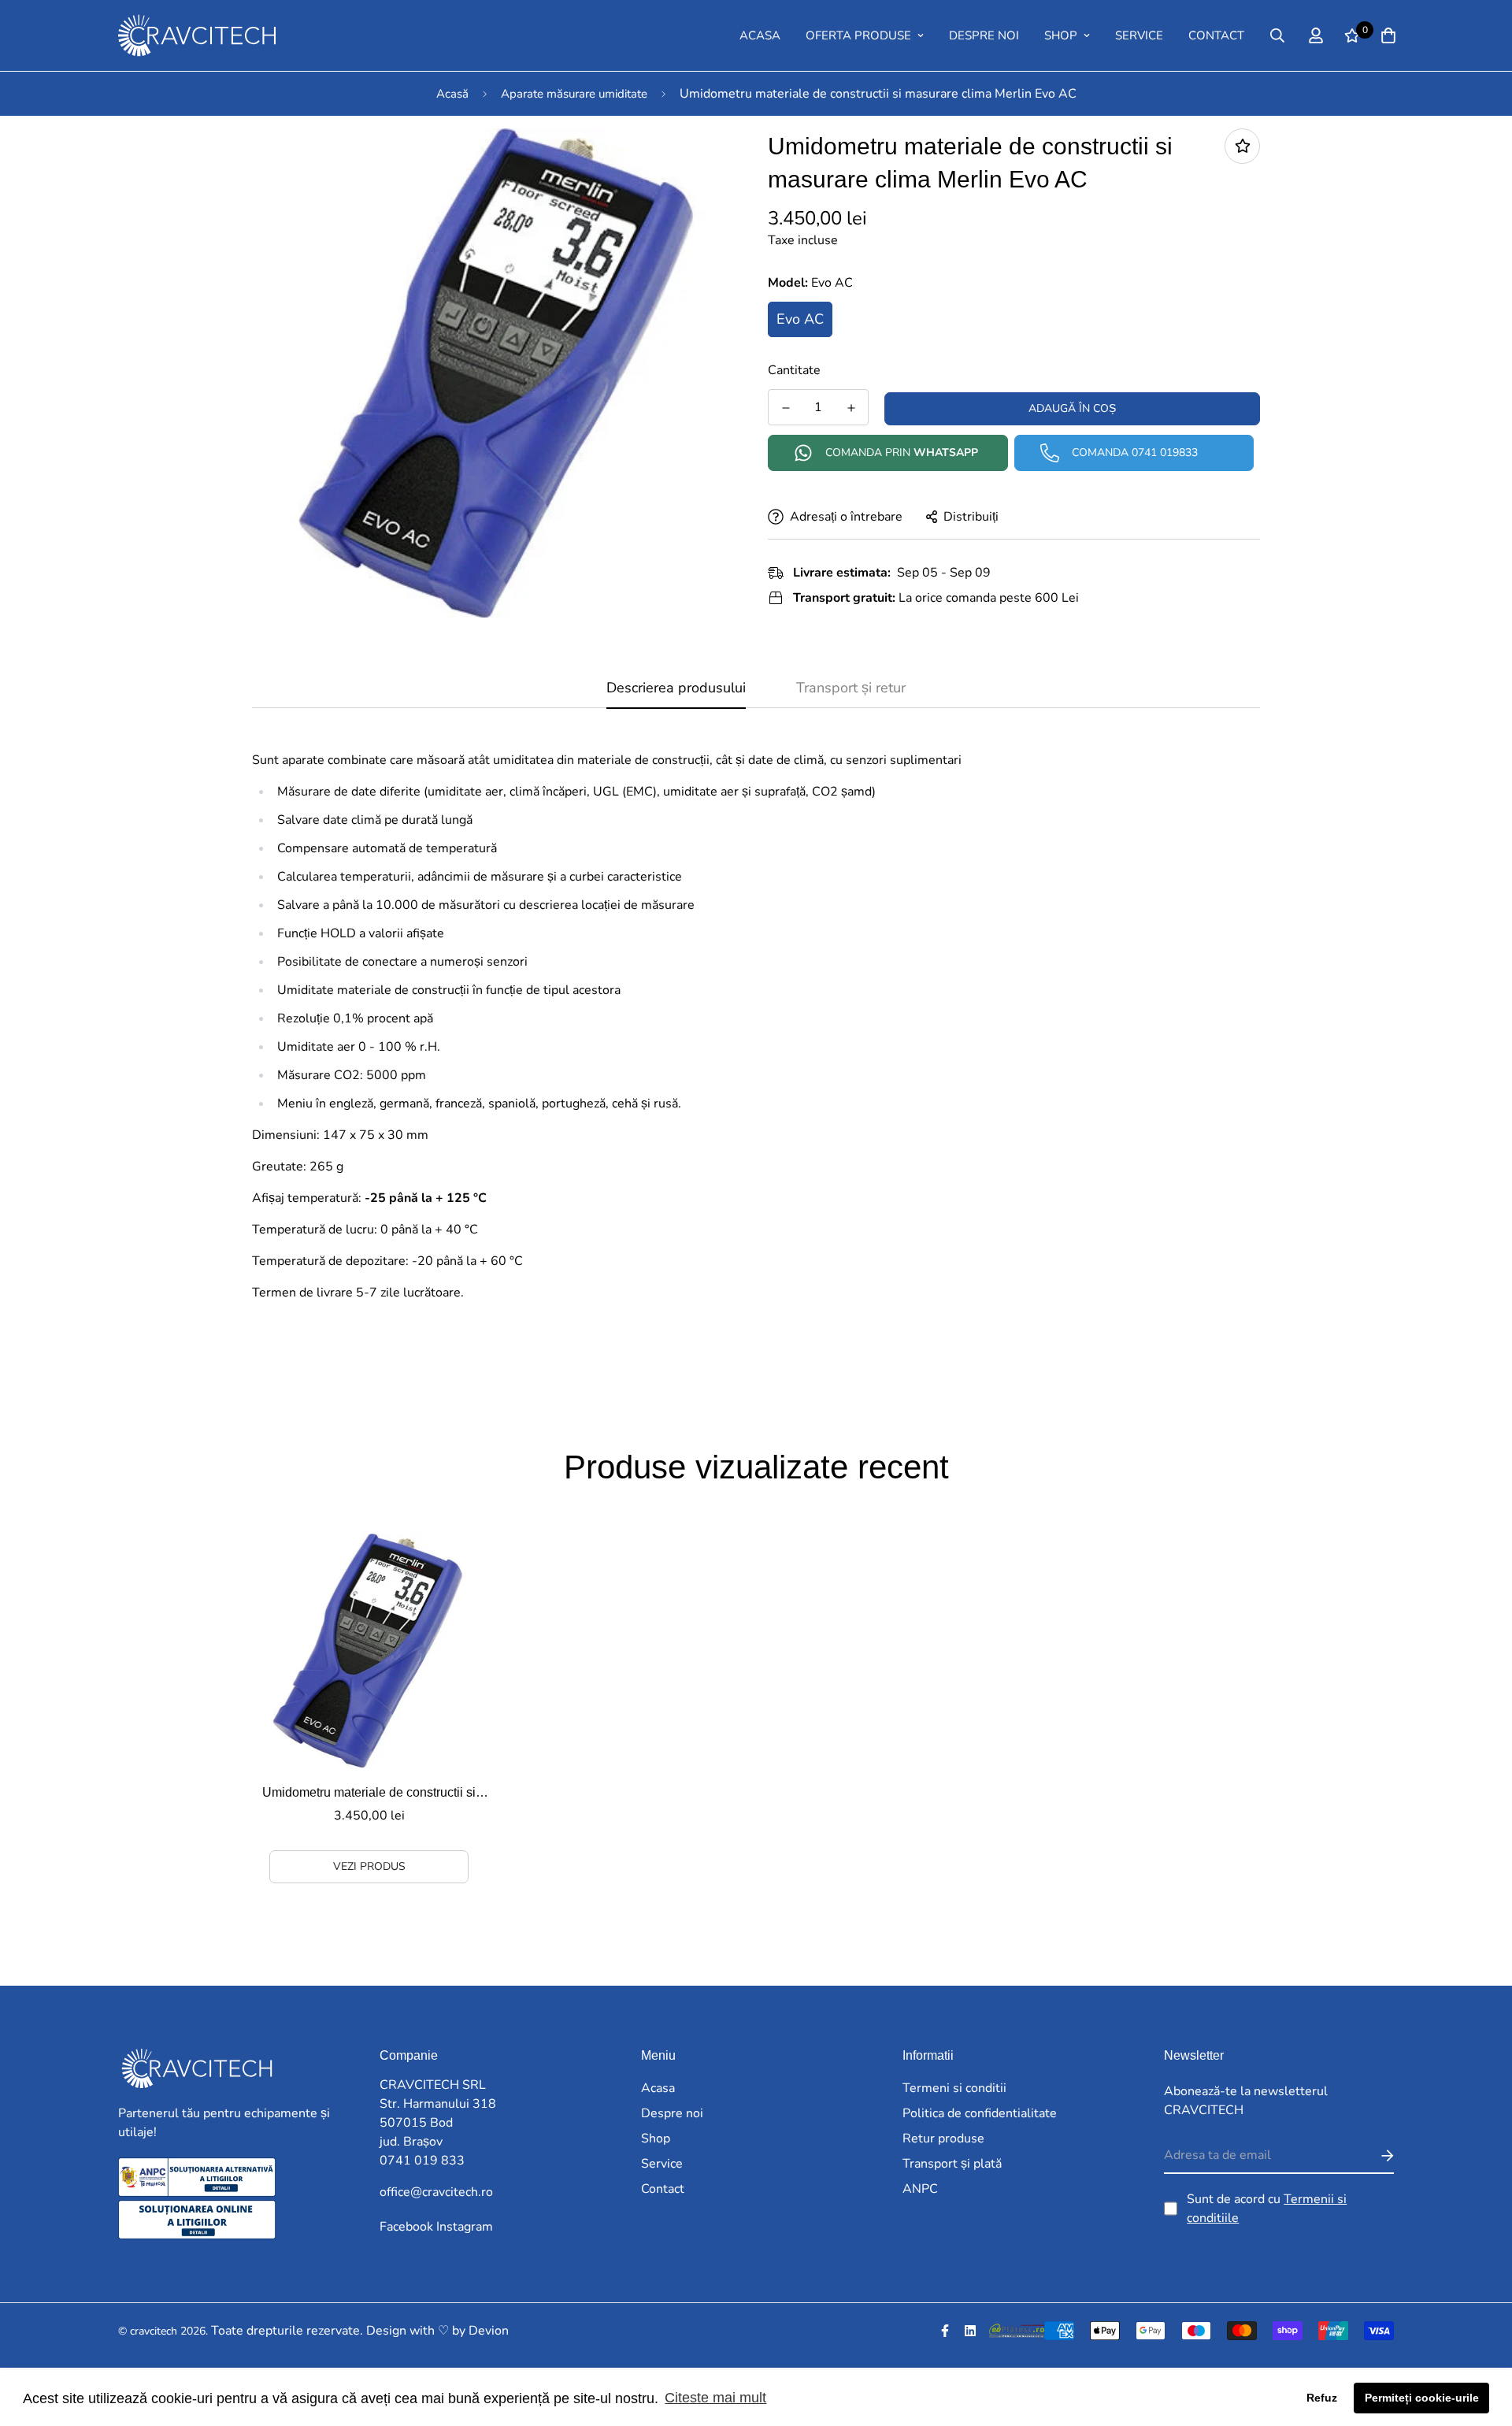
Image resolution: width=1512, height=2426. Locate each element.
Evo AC (800, 319)
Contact (1216, 35)
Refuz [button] (1322, 2398)
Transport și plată (952, 2164)
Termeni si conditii (954, 2088)
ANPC (920, 2189)
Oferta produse (858, 35)
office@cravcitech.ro (436, 2192)
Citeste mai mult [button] (715, 2398)
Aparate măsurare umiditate (574, 94)
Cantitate (794, 370)
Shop (1061, 35)
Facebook (406, 2227)
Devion (489, 2331)
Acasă (452, 94)
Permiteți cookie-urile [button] (1422, 2398)
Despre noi (984, 35)
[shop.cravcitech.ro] (154, 35)
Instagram (465, 2227)
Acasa (760, 35)
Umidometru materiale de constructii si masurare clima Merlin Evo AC (369, 1794)
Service (1139, 35)
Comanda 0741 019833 (1135, 453)
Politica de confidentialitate (980, 2113)
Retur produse (943, 2139)
